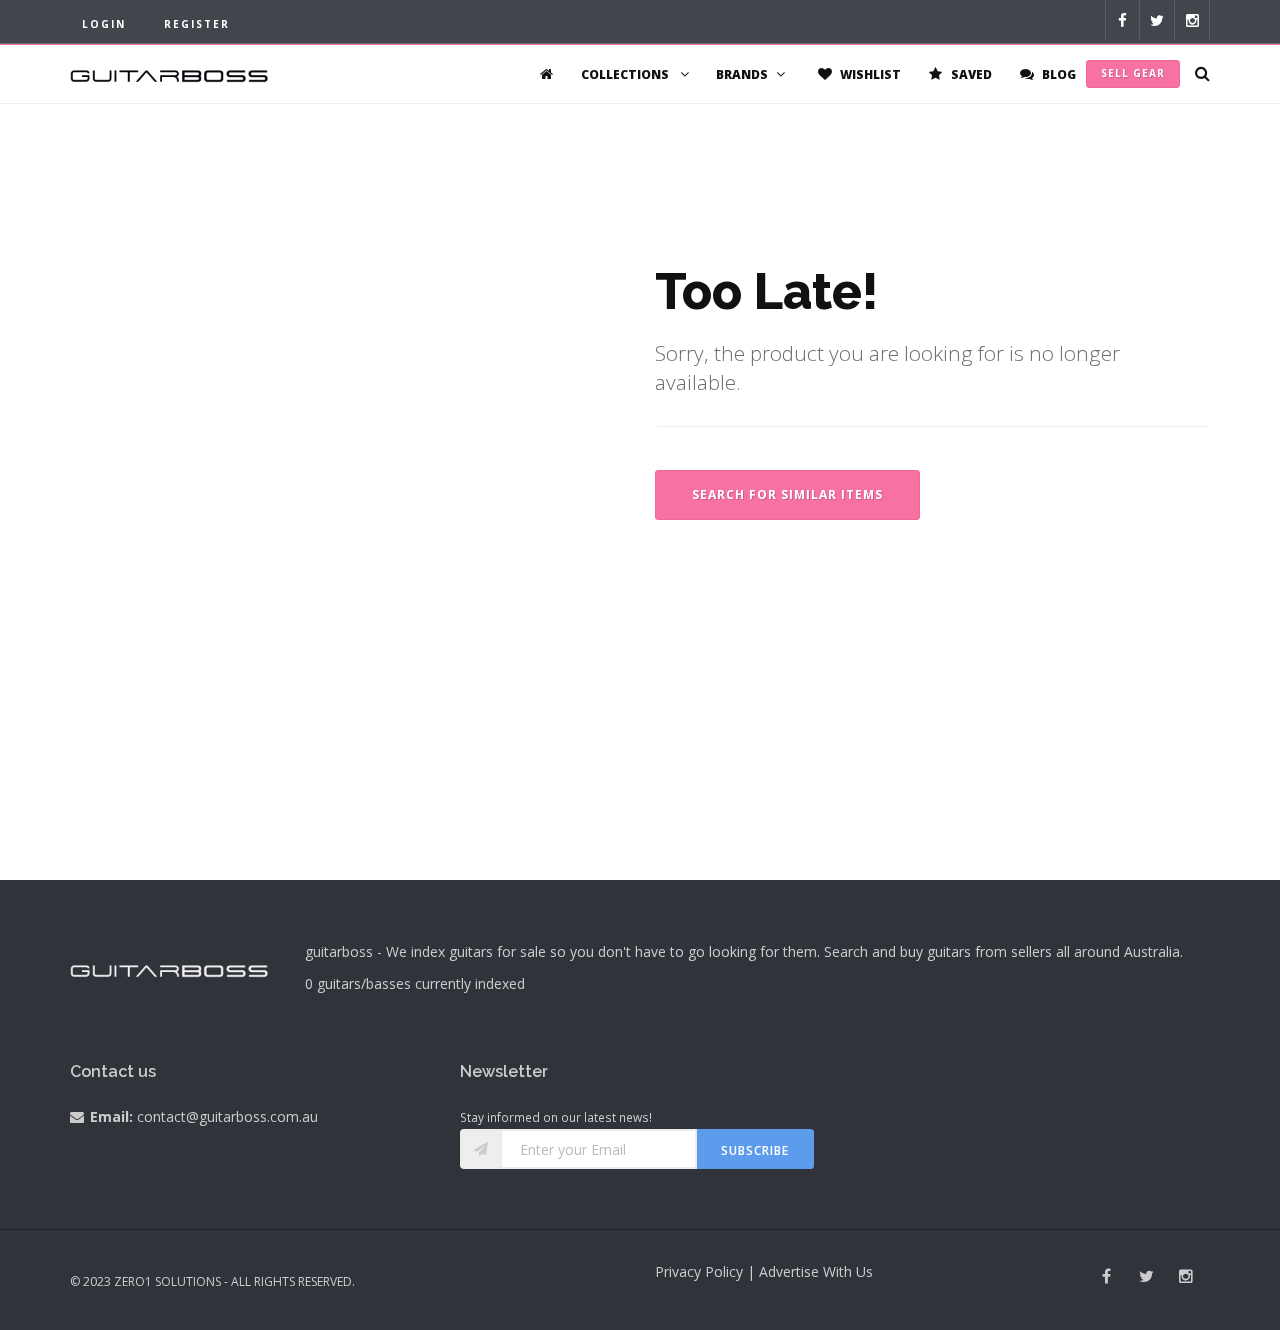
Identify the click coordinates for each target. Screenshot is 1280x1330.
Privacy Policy (699, 1271)
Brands (742, 74)
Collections (626, 74)
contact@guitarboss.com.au (227, 1116)
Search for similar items (787, 494)
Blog (1057, 74)
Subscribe (755, 1150)
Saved (970, 74)
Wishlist (869, 74)
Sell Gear (1133, 73)
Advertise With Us (816, 1271)
